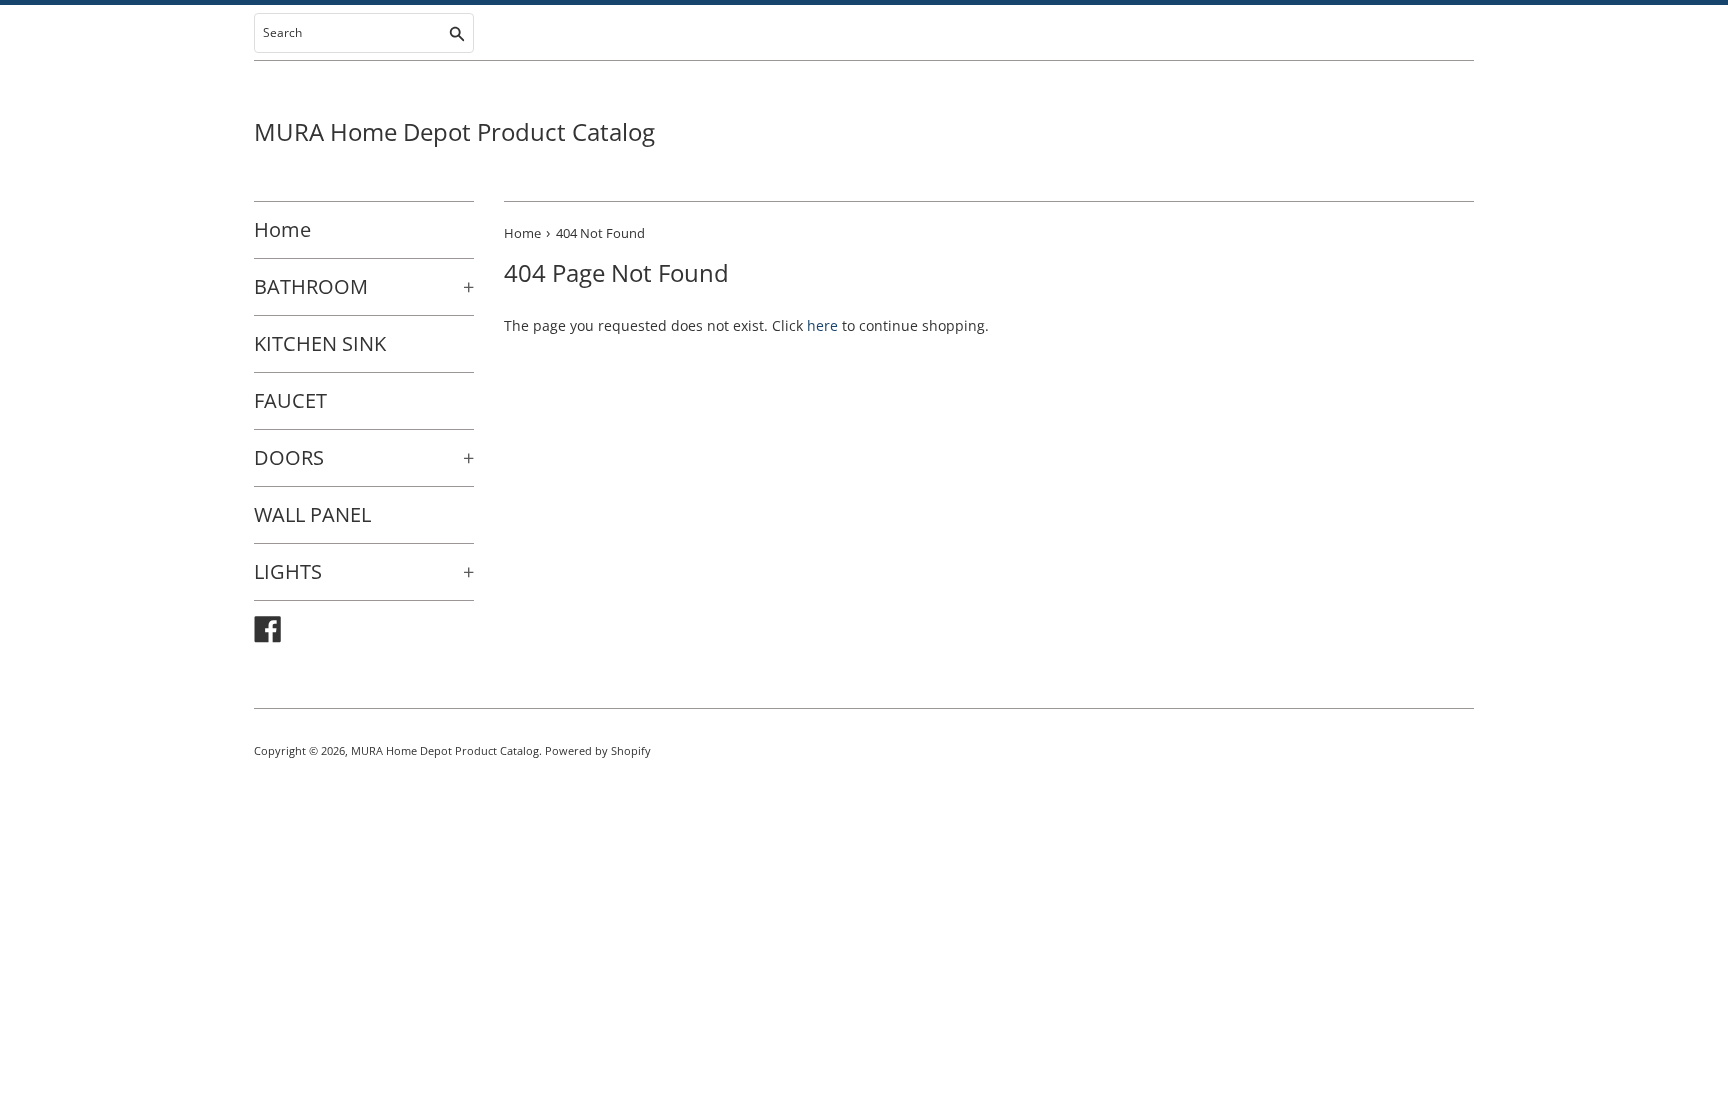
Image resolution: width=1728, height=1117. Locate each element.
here (822, 325)
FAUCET (290, 400)
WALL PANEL (312, 514)
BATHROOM (364, 286)
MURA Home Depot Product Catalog (454, 131)
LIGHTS (364, 571)
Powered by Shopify (598, 750)
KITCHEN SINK (320, 343)
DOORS (364, 457)
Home (282, 229)
